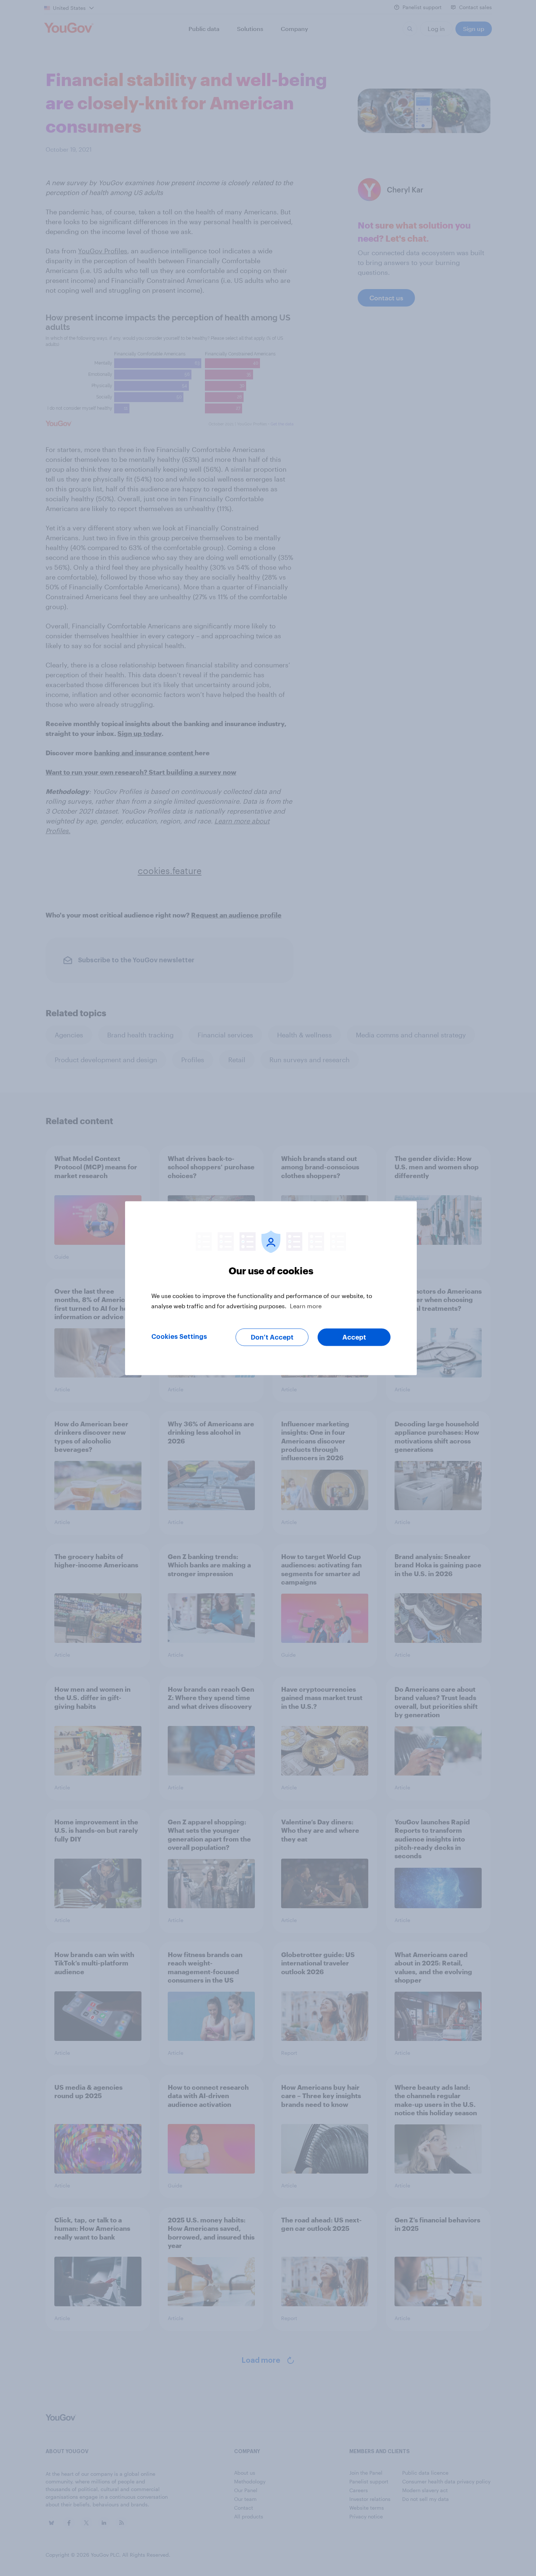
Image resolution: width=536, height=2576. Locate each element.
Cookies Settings (179, 1336)
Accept (354, 1337)
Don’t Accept (272, 1337)
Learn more (306, 1305)
